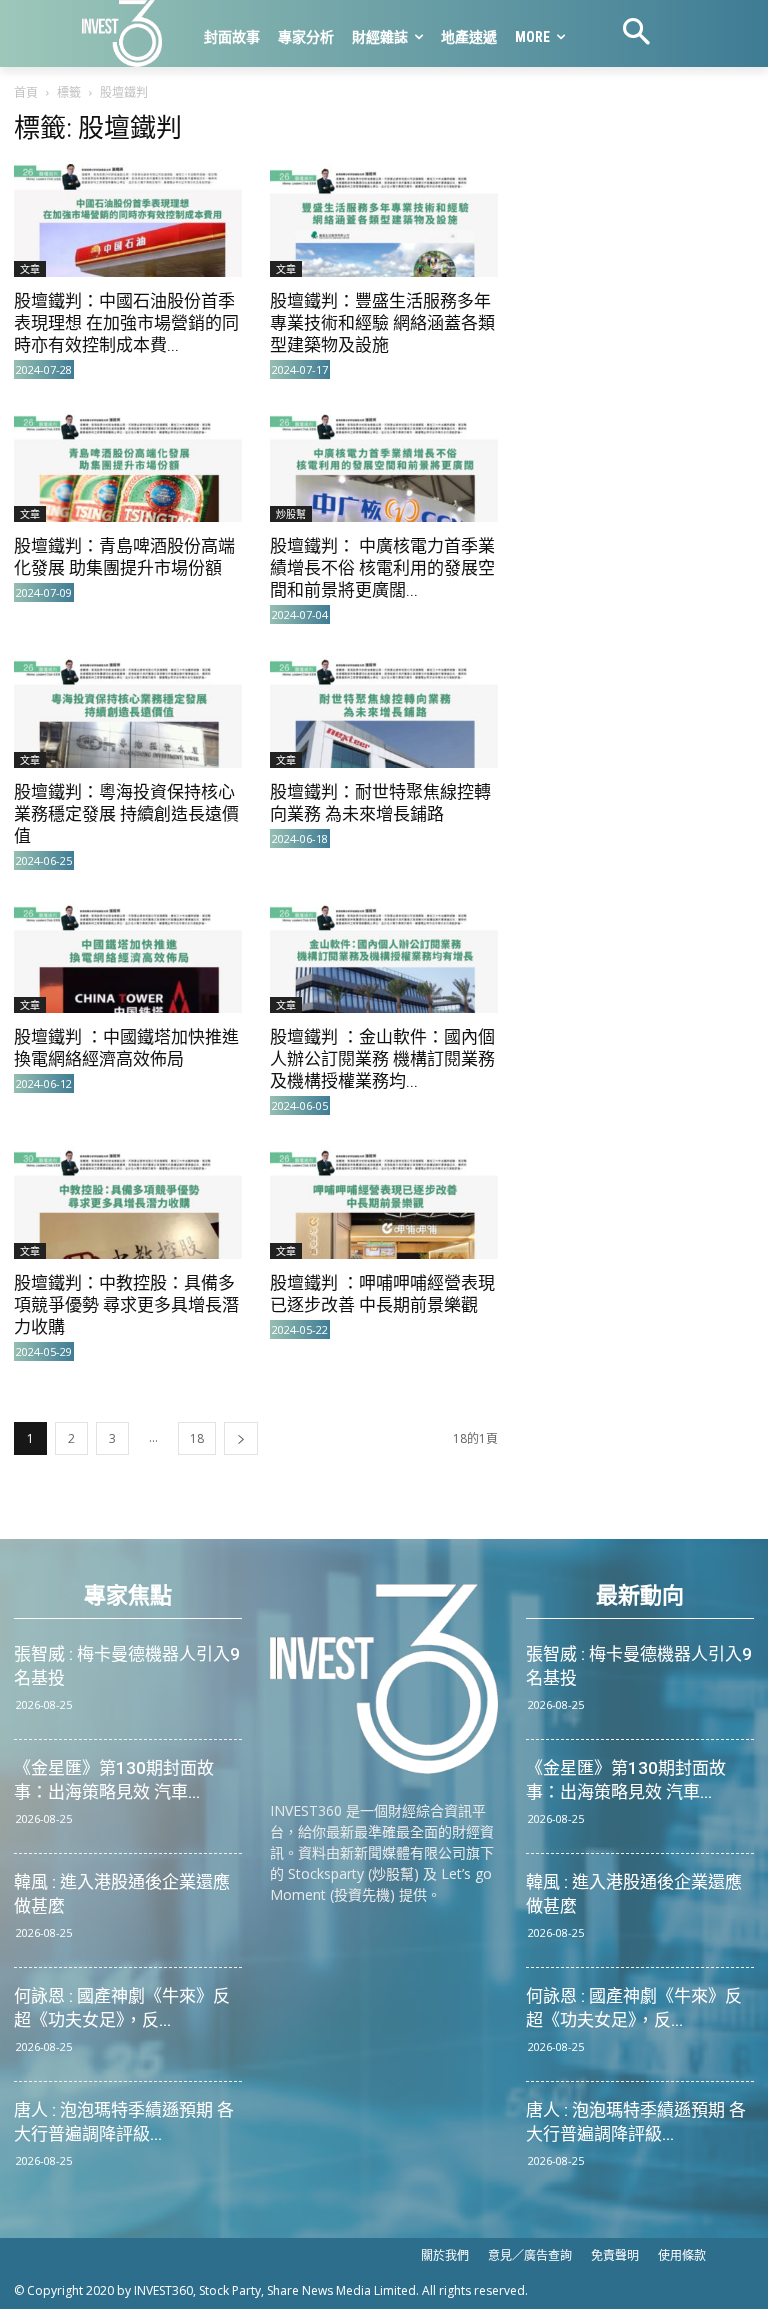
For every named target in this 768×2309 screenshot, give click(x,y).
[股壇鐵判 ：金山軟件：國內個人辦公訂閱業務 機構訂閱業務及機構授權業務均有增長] (384, 957)
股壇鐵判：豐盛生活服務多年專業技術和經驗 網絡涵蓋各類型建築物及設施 (382, 323)
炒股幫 (291, 514)
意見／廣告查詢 (530, 2255)
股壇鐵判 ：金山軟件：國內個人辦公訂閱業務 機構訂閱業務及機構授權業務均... (382, 1059)
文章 (30, 269)
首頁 (26, 92)
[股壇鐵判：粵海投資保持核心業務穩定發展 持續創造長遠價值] (128, 711)
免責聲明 (615, 2255)
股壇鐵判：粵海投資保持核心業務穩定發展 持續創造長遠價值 (126, 814)
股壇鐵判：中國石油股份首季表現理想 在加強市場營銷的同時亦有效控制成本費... (126, 323)
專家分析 (306, 37)
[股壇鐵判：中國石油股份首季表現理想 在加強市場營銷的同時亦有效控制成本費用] (128, 220)
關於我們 (445, 2255)
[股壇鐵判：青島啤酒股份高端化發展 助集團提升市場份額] (128, 466)
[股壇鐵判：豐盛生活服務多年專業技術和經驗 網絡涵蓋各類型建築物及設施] (384, 220)
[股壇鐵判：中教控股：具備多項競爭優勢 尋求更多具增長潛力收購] (128, 1202)
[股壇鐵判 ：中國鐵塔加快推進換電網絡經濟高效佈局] (128, 957)
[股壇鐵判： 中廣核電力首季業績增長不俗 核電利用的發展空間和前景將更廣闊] (384, 466)
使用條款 (682, 2255)
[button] (636, 34)
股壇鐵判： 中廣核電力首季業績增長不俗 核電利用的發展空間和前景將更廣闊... (382, 568)
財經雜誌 (380, 37)
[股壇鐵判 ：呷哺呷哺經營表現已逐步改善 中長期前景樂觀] (384, 1202)
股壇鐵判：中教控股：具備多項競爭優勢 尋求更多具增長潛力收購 (126, 1305)
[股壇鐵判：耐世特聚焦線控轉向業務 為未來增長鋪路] (384, 711)
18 (197, 1438)
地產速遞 (469, 37)
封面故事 (232, 37)
